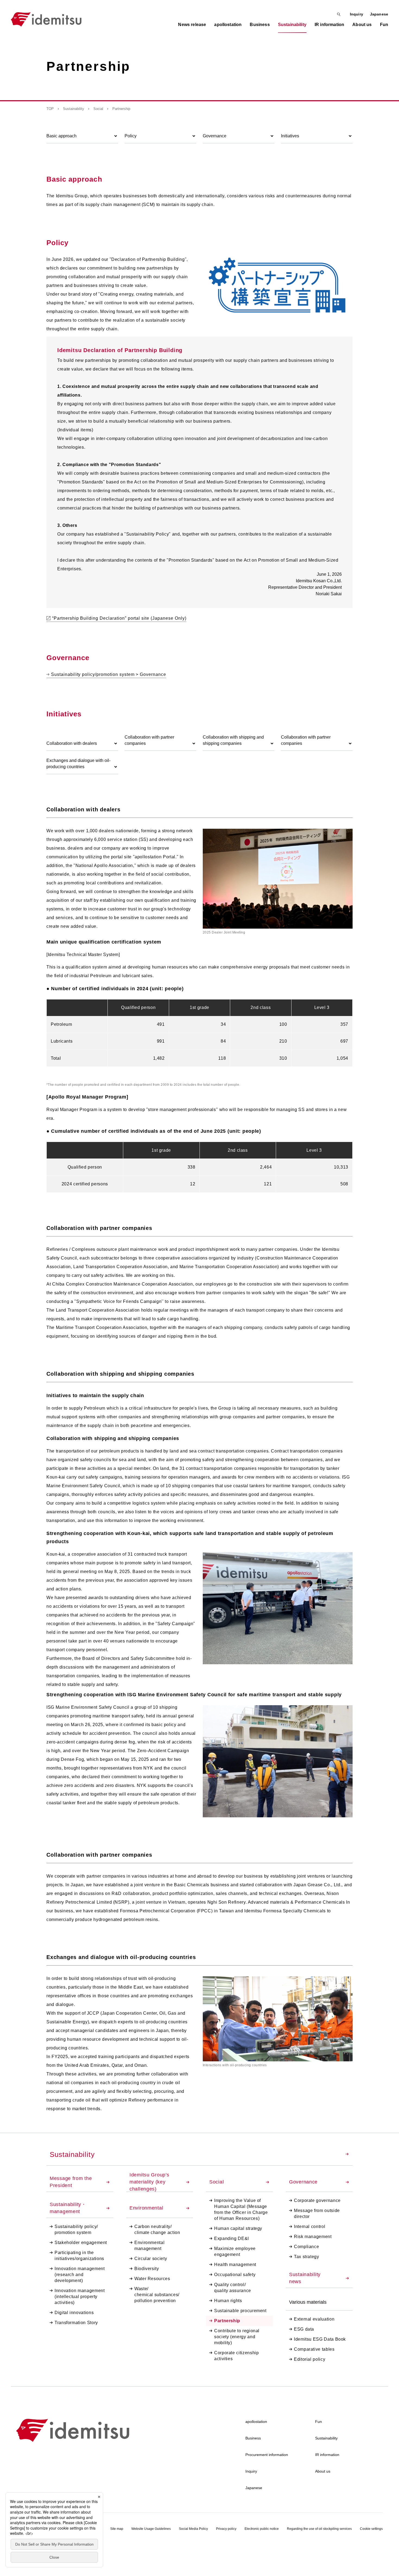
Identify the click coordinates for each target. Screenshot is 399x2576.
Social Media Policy (193, 2529)
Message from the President (71, 2182)
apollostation (256, 2422)
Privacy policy (226, 2529)
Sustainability (74, 109)
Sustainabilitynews (305, 2278)
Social (98, 109)
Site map (117, 2529)
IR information (327, 2455)
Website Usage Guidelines (151, 2529)
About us (323, 2471)
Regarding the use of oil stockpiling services (319, 2529)
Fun (319, 2422)
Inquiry (357, 14)
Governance (303, 2182)
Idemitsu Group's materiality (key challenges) (149, 2182)
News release (192, 25)
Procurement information (267, 2455)
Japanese (379, 14)
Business (253, 2438)
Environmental (147, 2208)
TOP (50, 109)
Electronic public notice (262, 2529)
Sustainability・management (68, 2208)
